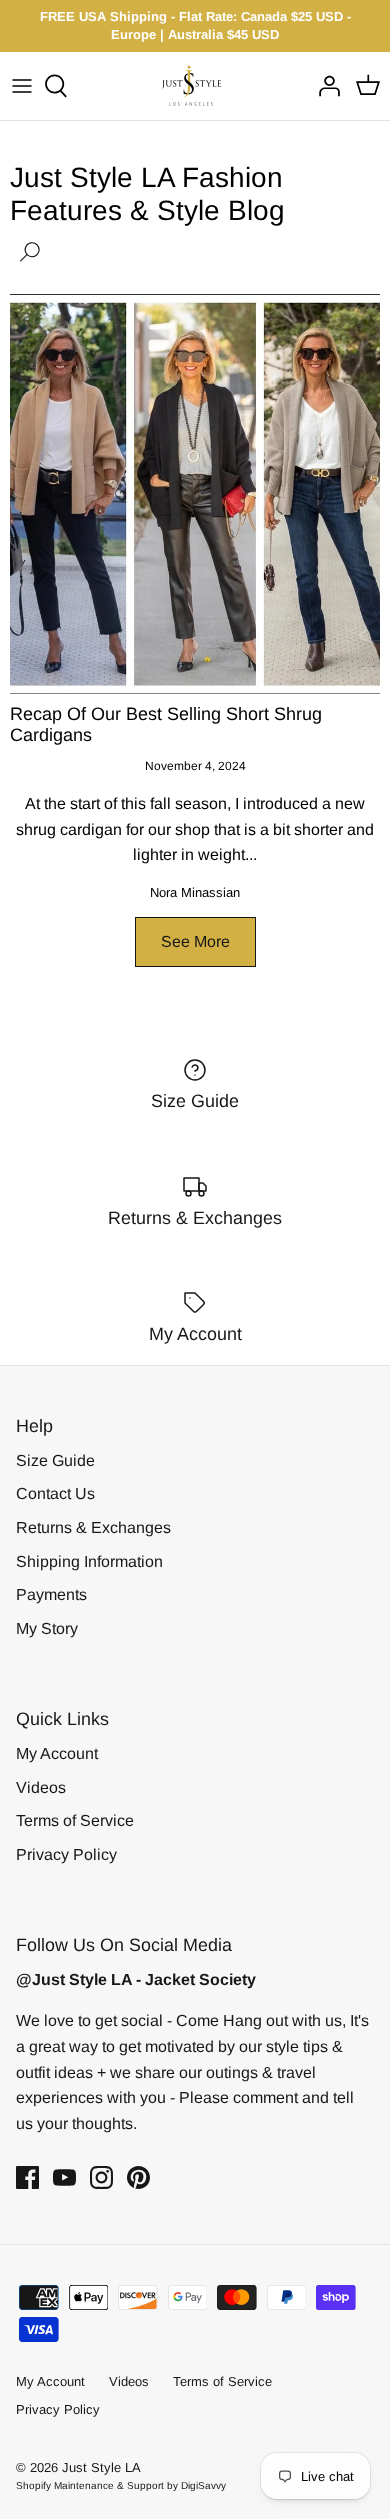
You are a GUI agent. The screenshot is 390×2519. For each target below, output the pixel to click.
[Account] (324, 86)
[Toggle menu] (22, 86)
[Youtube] (64, 2177)
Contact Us (55, 1493)
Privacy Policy (66, 1854)
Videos (41, 1787)
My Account (57, 1753)
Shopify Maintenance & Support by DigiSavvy (121, 2485)
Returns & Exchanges (93, 1527)
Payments (51, 1594)
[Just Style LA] (195, 85)
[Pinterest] (138, 2177)
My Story (47, 1628)
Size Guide (55, 1460)
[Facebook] (27, 2177)
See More (195, 941)
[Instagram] (101, 2177)
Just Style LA (101, 2467)
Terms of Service (75, 1820)
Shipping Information (89, 1561)
